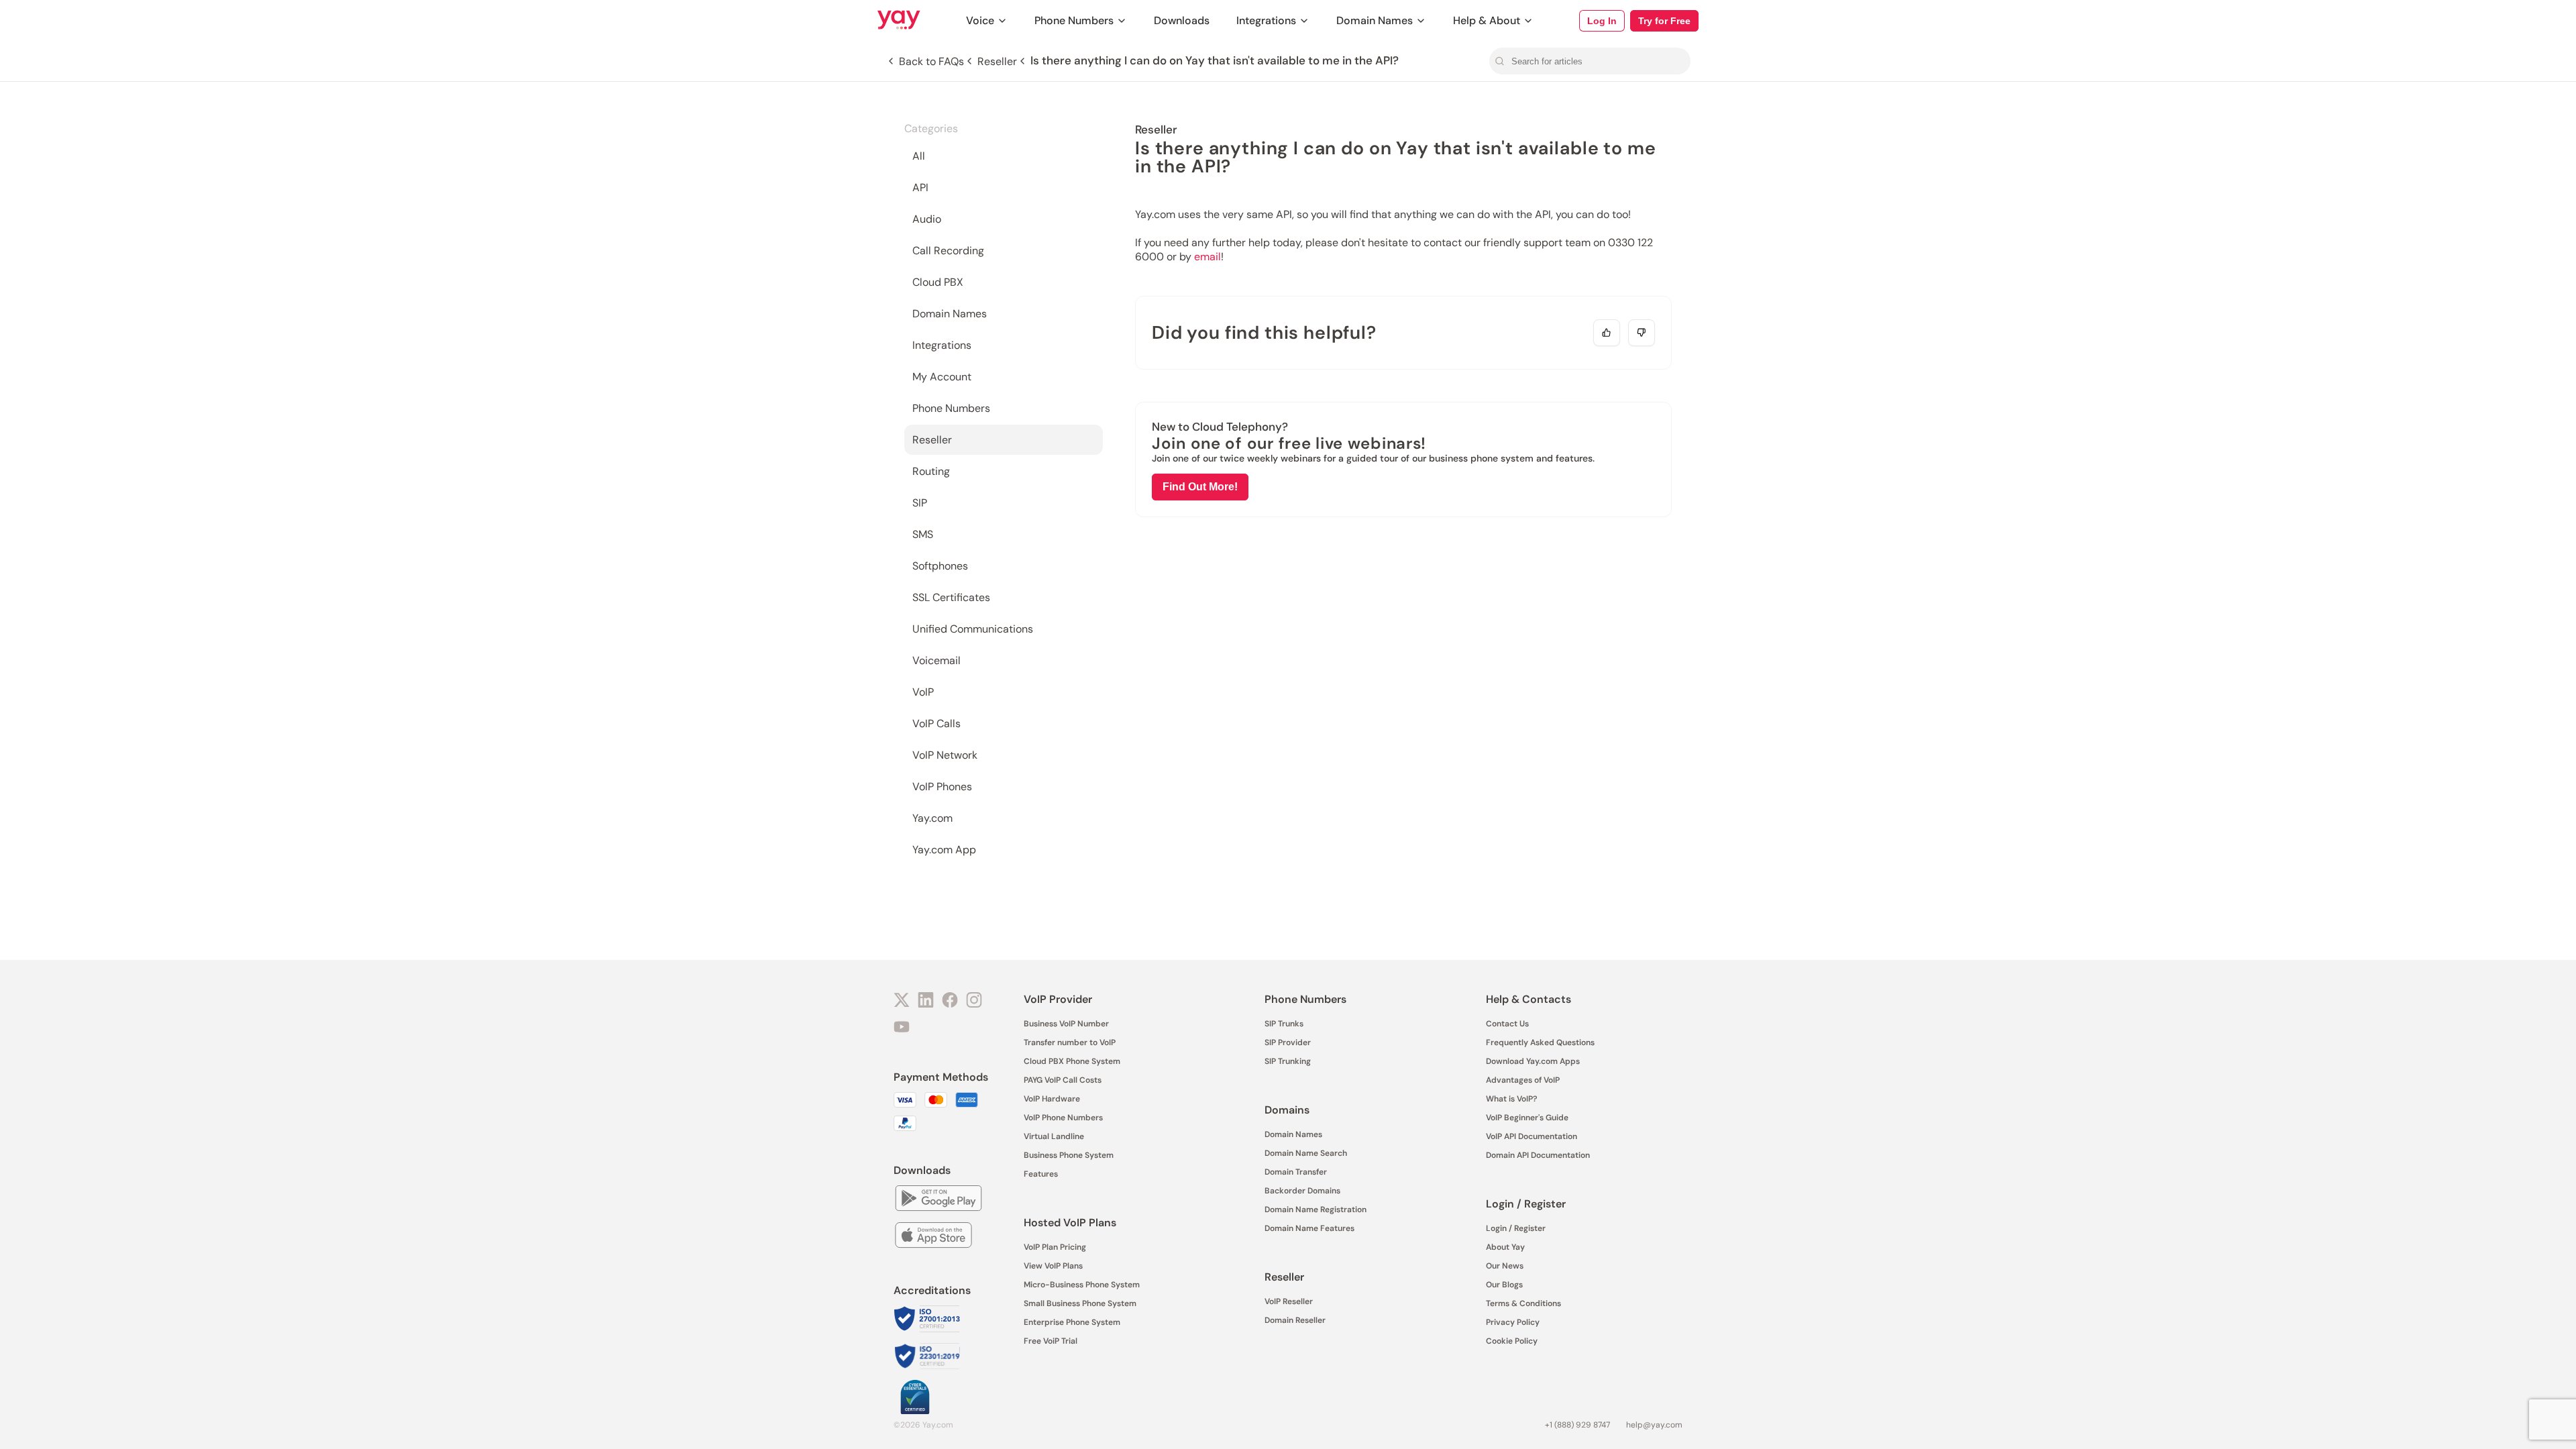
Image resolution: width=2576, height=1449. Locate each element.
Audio (927, 219)
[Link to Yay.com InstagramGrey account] (974, 1002)
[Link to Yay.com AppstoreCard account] (933, 1237)
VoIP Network (945, 755)
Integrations (1266, 20)
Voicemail (936, 660)
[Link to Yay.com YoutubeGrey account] (902, 1028)
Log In (1602, 21)
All (919, 156)
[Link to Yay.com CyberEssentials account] (915, 1398)
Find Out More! (1200, 487)
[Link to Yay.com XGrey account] (902, 1002)
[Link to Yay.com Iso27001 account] (927, 1320)
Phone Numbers (1074, 20)
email (1207, 257)
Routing (931, 471)
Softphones (940, 566)
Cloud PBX (938, 282)
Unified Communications (973, 629)
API (920, 187)
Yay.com (932, 818)
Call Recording (948, 251)
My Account (942, 377)
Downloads (1182, 20)
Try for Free (1664, 21)
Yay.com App (944, 850)
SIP (920, 503)
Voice (980, 20)
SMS (923, 534)
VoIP (923, 692)
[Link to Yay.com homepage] (899, 21)
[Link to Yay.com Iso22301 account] (927, 1357)
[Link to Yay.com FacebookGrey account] (950, 1002)
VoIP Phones (942, 787)
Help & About (1487, 20)
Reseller (932, 440)
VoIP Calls (936, 723)
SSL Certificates (951, 597)
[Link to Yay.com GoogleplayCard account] (938, 1200)
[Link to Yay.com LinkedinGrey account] (926, 1002)
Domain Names (1375, 20)
